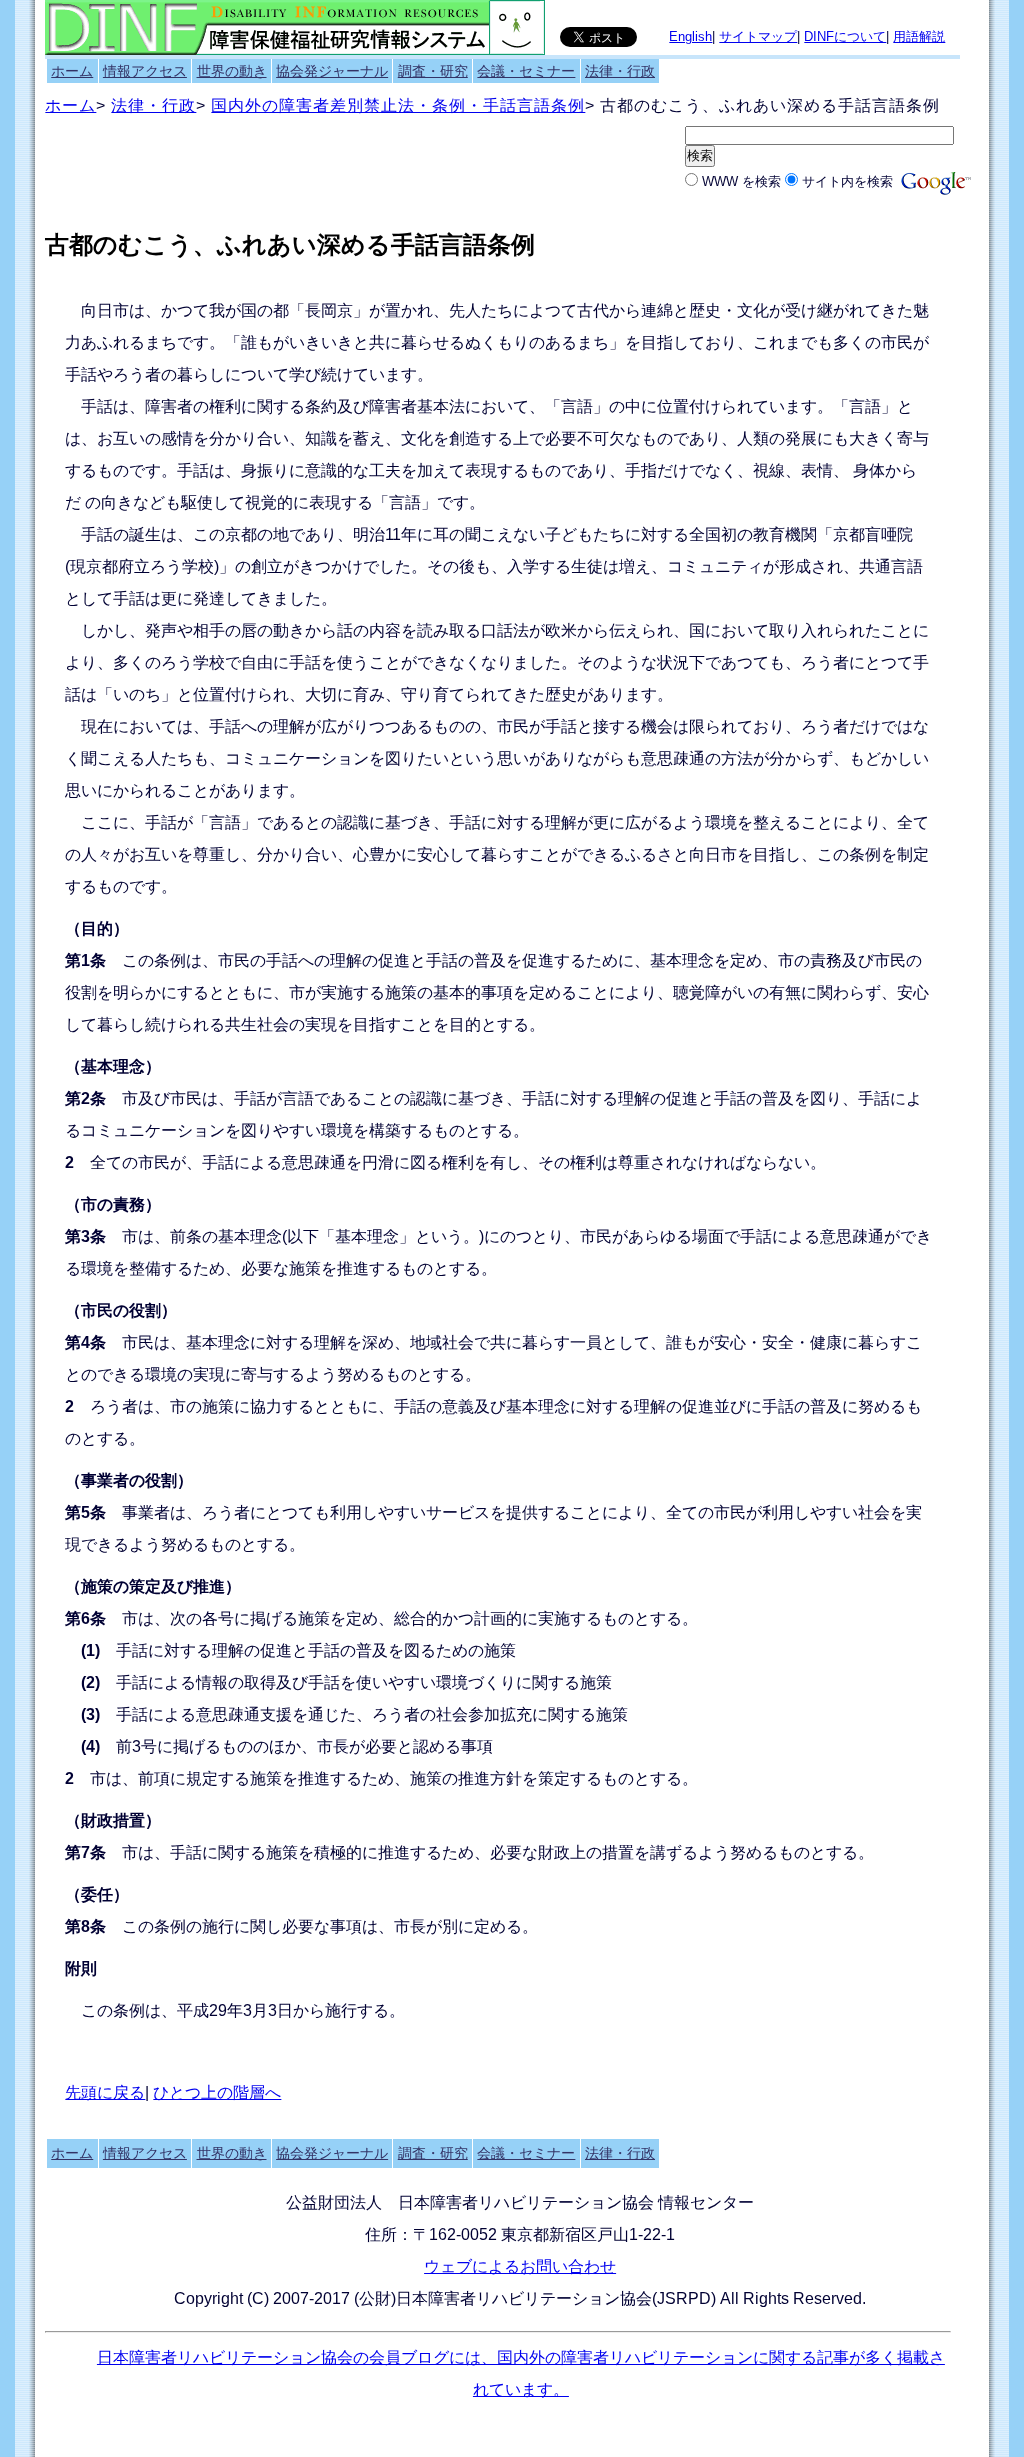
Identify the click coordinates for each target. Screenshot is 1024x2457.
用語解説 (919, 36)
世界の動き (232, 71)
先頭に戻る (105, 2092)
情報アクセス (145, 71)
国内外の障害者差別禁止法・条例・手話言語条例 (398, 105)
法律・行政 (620, 71)
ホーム (72, 71)
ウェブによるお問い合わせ (520, 2266)
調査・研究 (433, 71)
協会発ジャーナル (332, 71)
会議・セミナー (526, 71)
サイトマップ (758, 36)
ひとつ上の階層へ (217, 2092)
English (690, 36)
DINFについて (845, 36)
